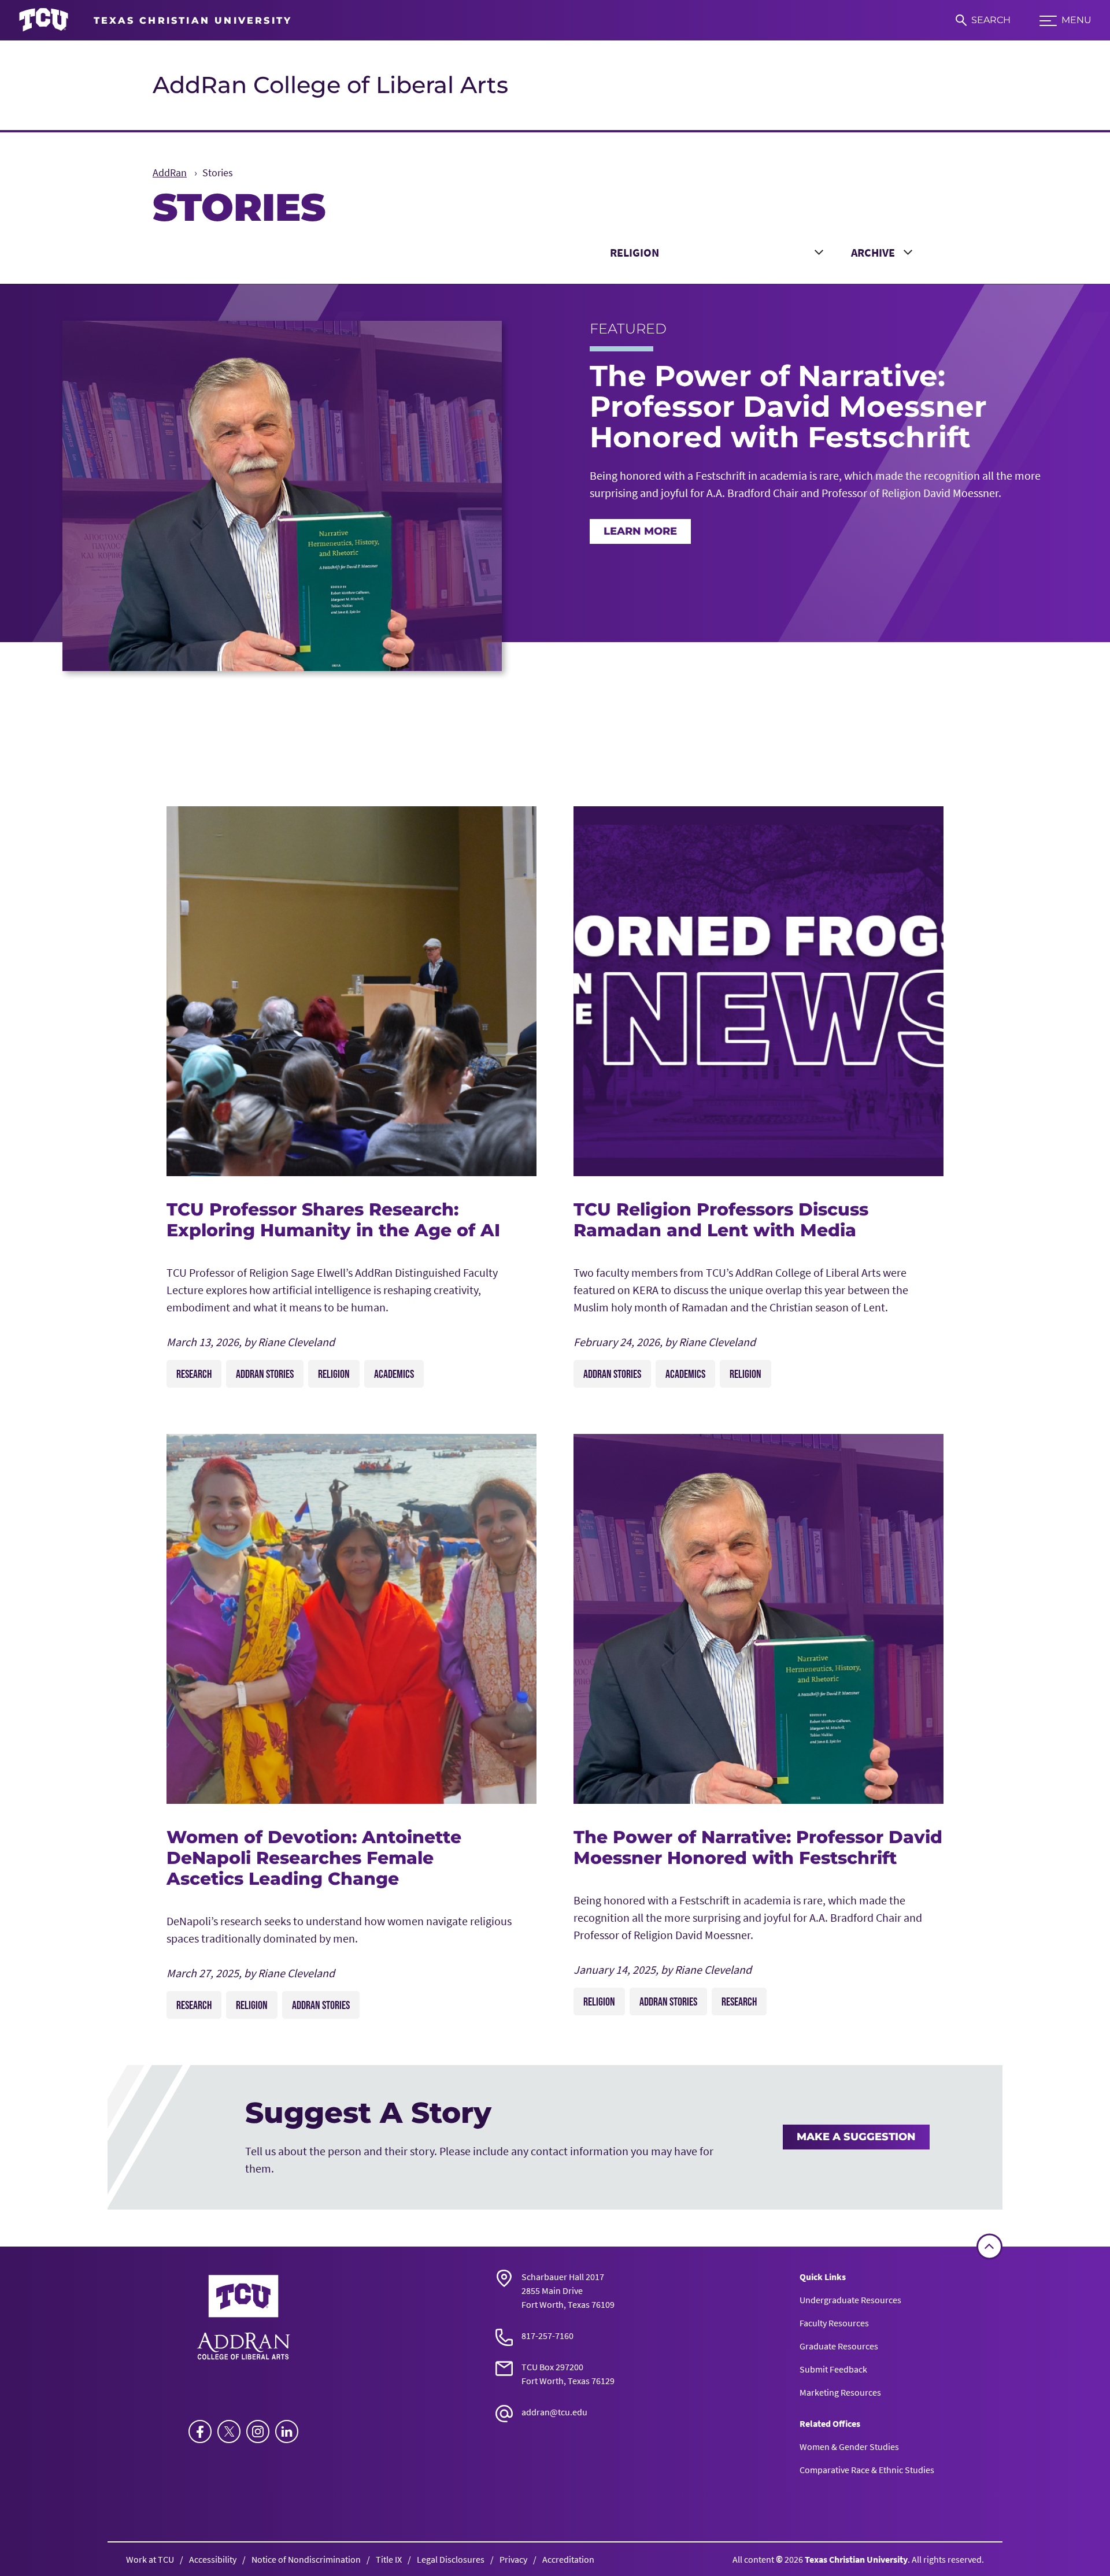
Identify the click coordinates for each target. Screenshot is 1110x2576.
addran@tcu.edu (554, 2412)
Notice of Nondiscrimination (306, 2559)
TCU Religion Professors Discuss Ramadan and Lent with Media (721, 1220)
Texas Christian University (856, 2559)
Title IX (389, 2559)
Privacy (513, 2559)
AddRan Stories (265, 1374)
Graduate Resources (839, 2346)
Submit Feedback (833, 2369)
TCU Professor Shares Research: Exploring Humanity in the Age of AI (333, 1220)
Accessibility (213, 2559)
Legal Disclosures (451, 2559)
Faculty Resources (834, 2323)
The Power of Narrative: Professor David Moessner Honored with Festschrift (758, 1847)
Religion (334, 1374)
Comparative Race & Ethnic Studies (867, 2470)
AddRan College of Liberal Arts (330, 85)
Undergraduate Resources (850, 2300)
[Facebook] (200, 2432)
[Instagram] (258, 2432)
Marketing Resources (840, 2392)
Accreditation (568, 2559)
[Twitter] (229, 2432)
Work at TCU (150, 2559)
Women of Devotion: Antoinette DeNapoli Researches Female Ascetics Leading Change (314, 1858)
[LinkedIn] (287, 2432)
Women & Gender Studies (849, 2447)
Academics (394, 1374)
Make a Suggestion (856, 2137)
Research (194, 1374)
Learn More (640, 531)
